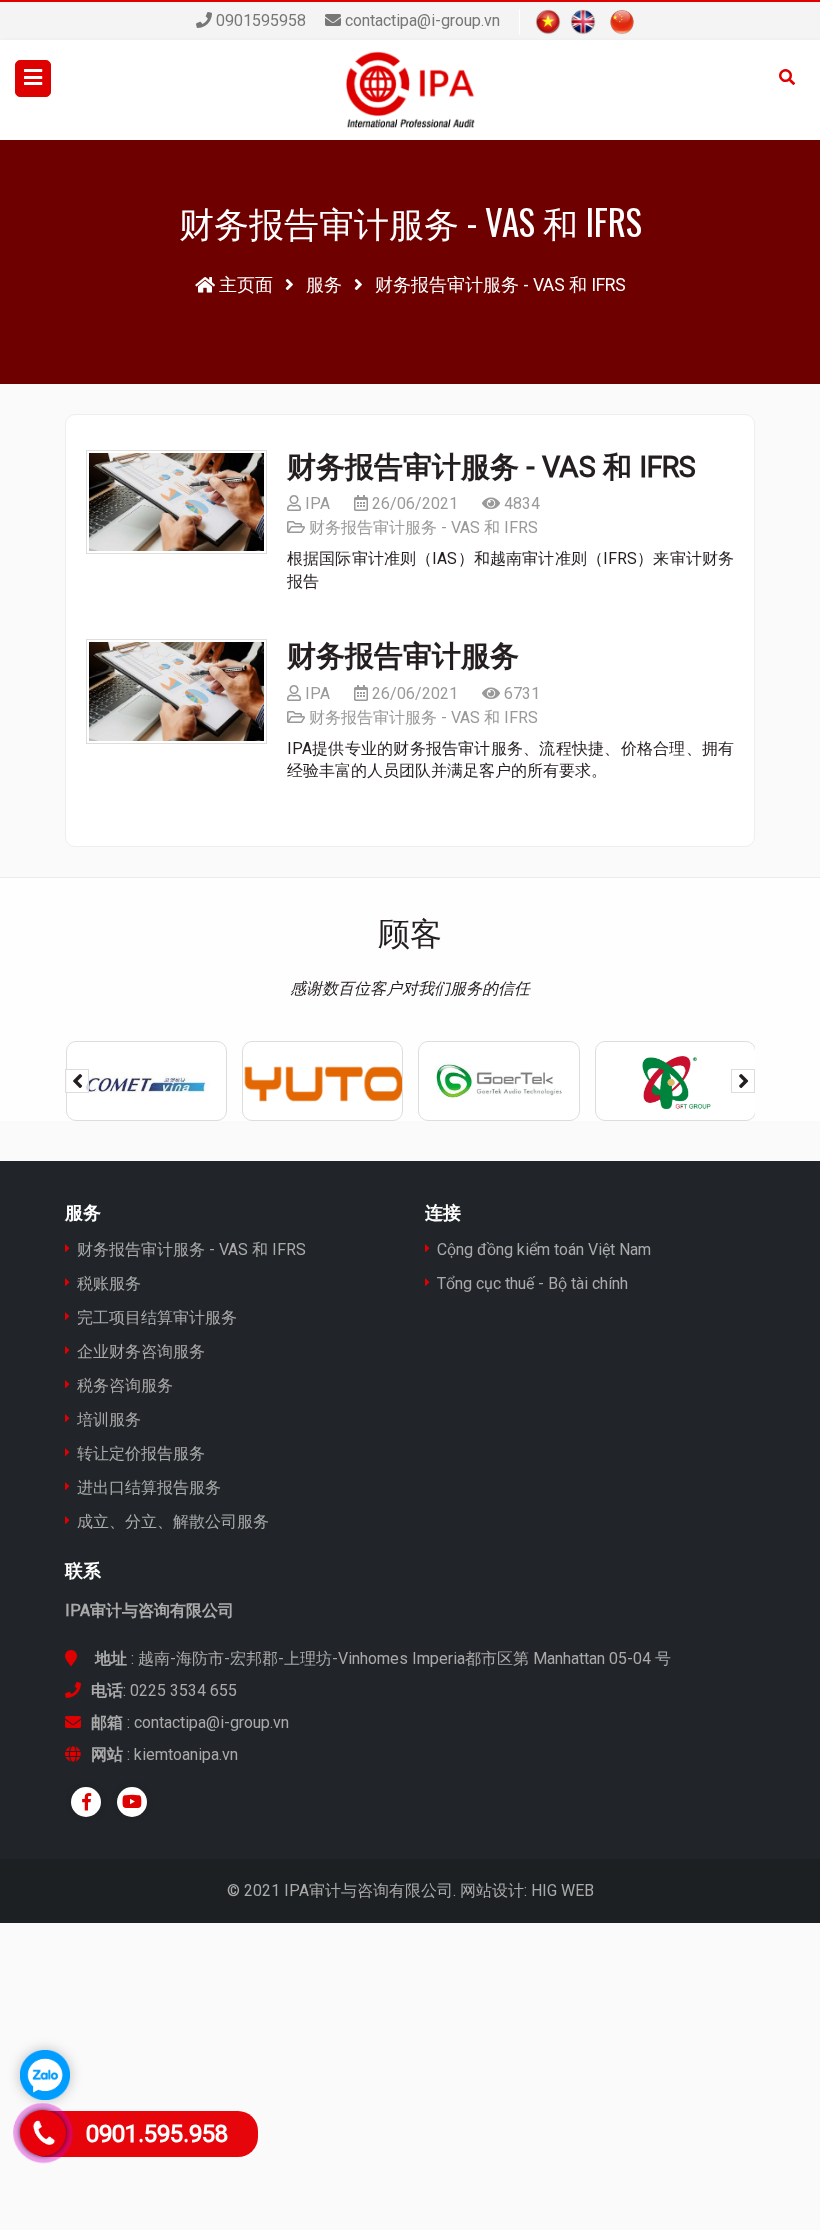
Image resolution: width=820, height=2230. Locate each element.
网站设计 (492, 1890)
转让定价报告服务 (141, 1453)
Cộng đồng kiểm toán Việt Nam (544, 1249)
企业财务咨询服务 (141, 1351)
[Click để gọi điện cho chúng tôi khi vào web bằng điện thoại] (42, 2133)
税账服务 (109, 1283)
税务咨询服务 (125, 1385)
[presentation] (77, 1081)
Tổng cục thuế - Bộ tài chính (532, 1283)
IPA (315, 503)
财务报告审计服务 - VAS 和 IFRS (491, 467)
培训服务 (109, 1419)
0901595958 (259, 20)
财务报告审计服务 (403, 656)
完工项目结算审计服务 (157, 1317)
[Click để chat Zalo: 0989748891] (45, 2075)
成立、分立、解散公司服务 (173, 1521)
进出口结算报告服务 (149, 1487)
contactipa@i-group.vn (422, 20)
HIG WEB (562, 1890)
